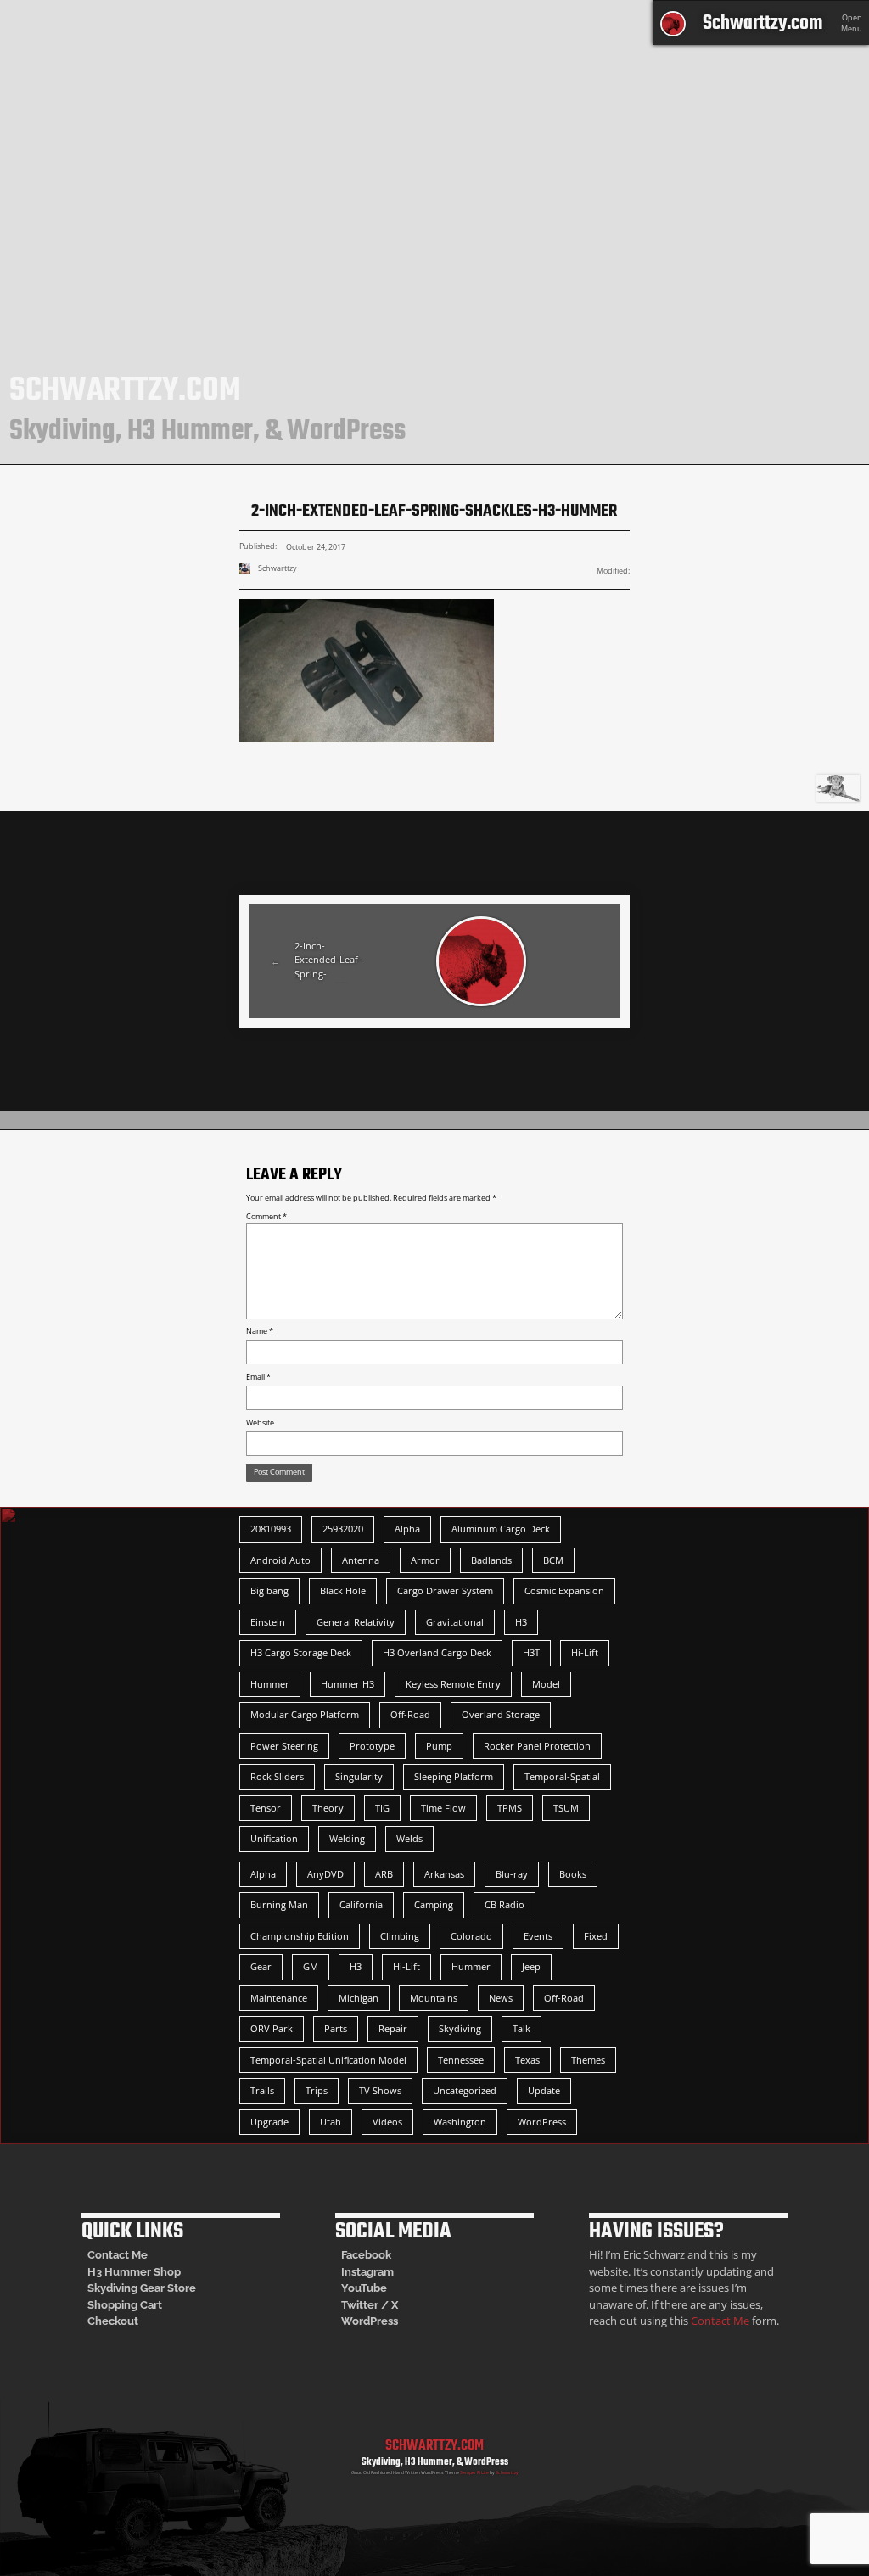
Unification (274, 1838)
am (386, 2272)
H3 (521, 1622)
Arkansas (444, 1874)
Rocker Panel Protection (537, 1746)
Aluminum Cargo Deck (501, 1529)
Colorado (471, 1936)
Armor (425, 1560)
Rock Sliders (277, 1776)
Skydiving (460, 2028)
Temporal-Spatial (562, 1776)
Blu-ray (512, 1874)
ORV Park (272, 2028)
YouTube (364, 2288)
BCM (553, 1560)
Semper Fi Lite (474, 2472)
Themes (588, 2060)
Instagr (359, 2272)
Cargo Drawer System (445, 1590)
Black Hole (343, 1590)
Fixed (596, 1936)
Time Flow (443, 1808)
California (361, 1904)
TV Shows (380, 2090)
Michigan (359, 1998)
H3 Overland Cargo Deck (437, 1652)
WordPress (542, 2122)
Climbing (400, 1936)
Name (260, 1331)
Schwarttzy (507, 2472)
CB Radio (505, 1904)
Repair (393, 2028)
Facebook (366, 2255)
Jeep (531, 1966)
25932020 (343, 1529)
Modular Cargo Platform (305, 1714)
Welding (347, 1838)
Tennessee (461, 2060)
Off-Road (410, 1714)
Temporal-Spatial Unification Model (328, 2060)
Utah (331, 2122)
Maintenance (279, 1998)
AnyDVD (325, 1874)
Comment (266, 1217)
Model (546, 1684)
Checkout (113, 2321)
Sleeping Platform (454, 1776)
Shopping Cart (125, 2305)
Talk (521, 2028)
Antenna (361, 1560)
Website (260, 1423)
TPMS (510, 1808)
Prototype (372, 1746)
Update (544, 2090)
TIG (382, 1808)
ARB (384, 1874)
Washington (460, 2122)
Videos (387, 2122)
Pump (439, 1746)
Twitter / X (370, 2305)
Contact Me (118, 2255)
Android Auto (280, 1560)
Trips (317, 2090)
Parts (336, 2028)
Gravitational (455, 1622)
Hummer (270, 1684)
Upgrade (269, 2122)
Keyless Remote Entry (453, 1684)
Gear (261, 1966)
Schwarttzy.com (762, 24)
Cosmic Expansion (564, 1590)
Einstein (268, 1622)
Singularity (359, 1776)
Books (573, 1874)
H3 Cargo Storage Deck (301, 1652)
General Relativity (356, 1622)
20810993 (271, 1529)
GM (311, 1966)
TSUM (566, 1808)
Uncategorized (465, 2090)
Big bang (269, 1590)
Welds (409, 1838)
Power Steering (284, 1746)
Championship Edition (300, 1936)
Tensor (266, 1808)
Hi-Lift (585, 1652)
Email (258, 1377)
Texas (527, 2060)
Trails (262, 2090)
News (501, 1998)
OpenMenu (852, 23)
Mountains (434, 1998)
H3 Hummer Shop (134, 2272)
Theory (328, 1808)
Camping (434, 1904)
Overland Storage (501, 1714)
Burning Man (279, 1904)
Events (538, 1936)
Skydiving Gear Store (142, 2288)
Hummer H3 (348, 1684)
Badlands (491, 1560)
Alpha (407, 1529)
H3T (531, 1652)
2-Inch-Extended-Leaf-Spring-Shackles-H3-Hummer (328, 961)
